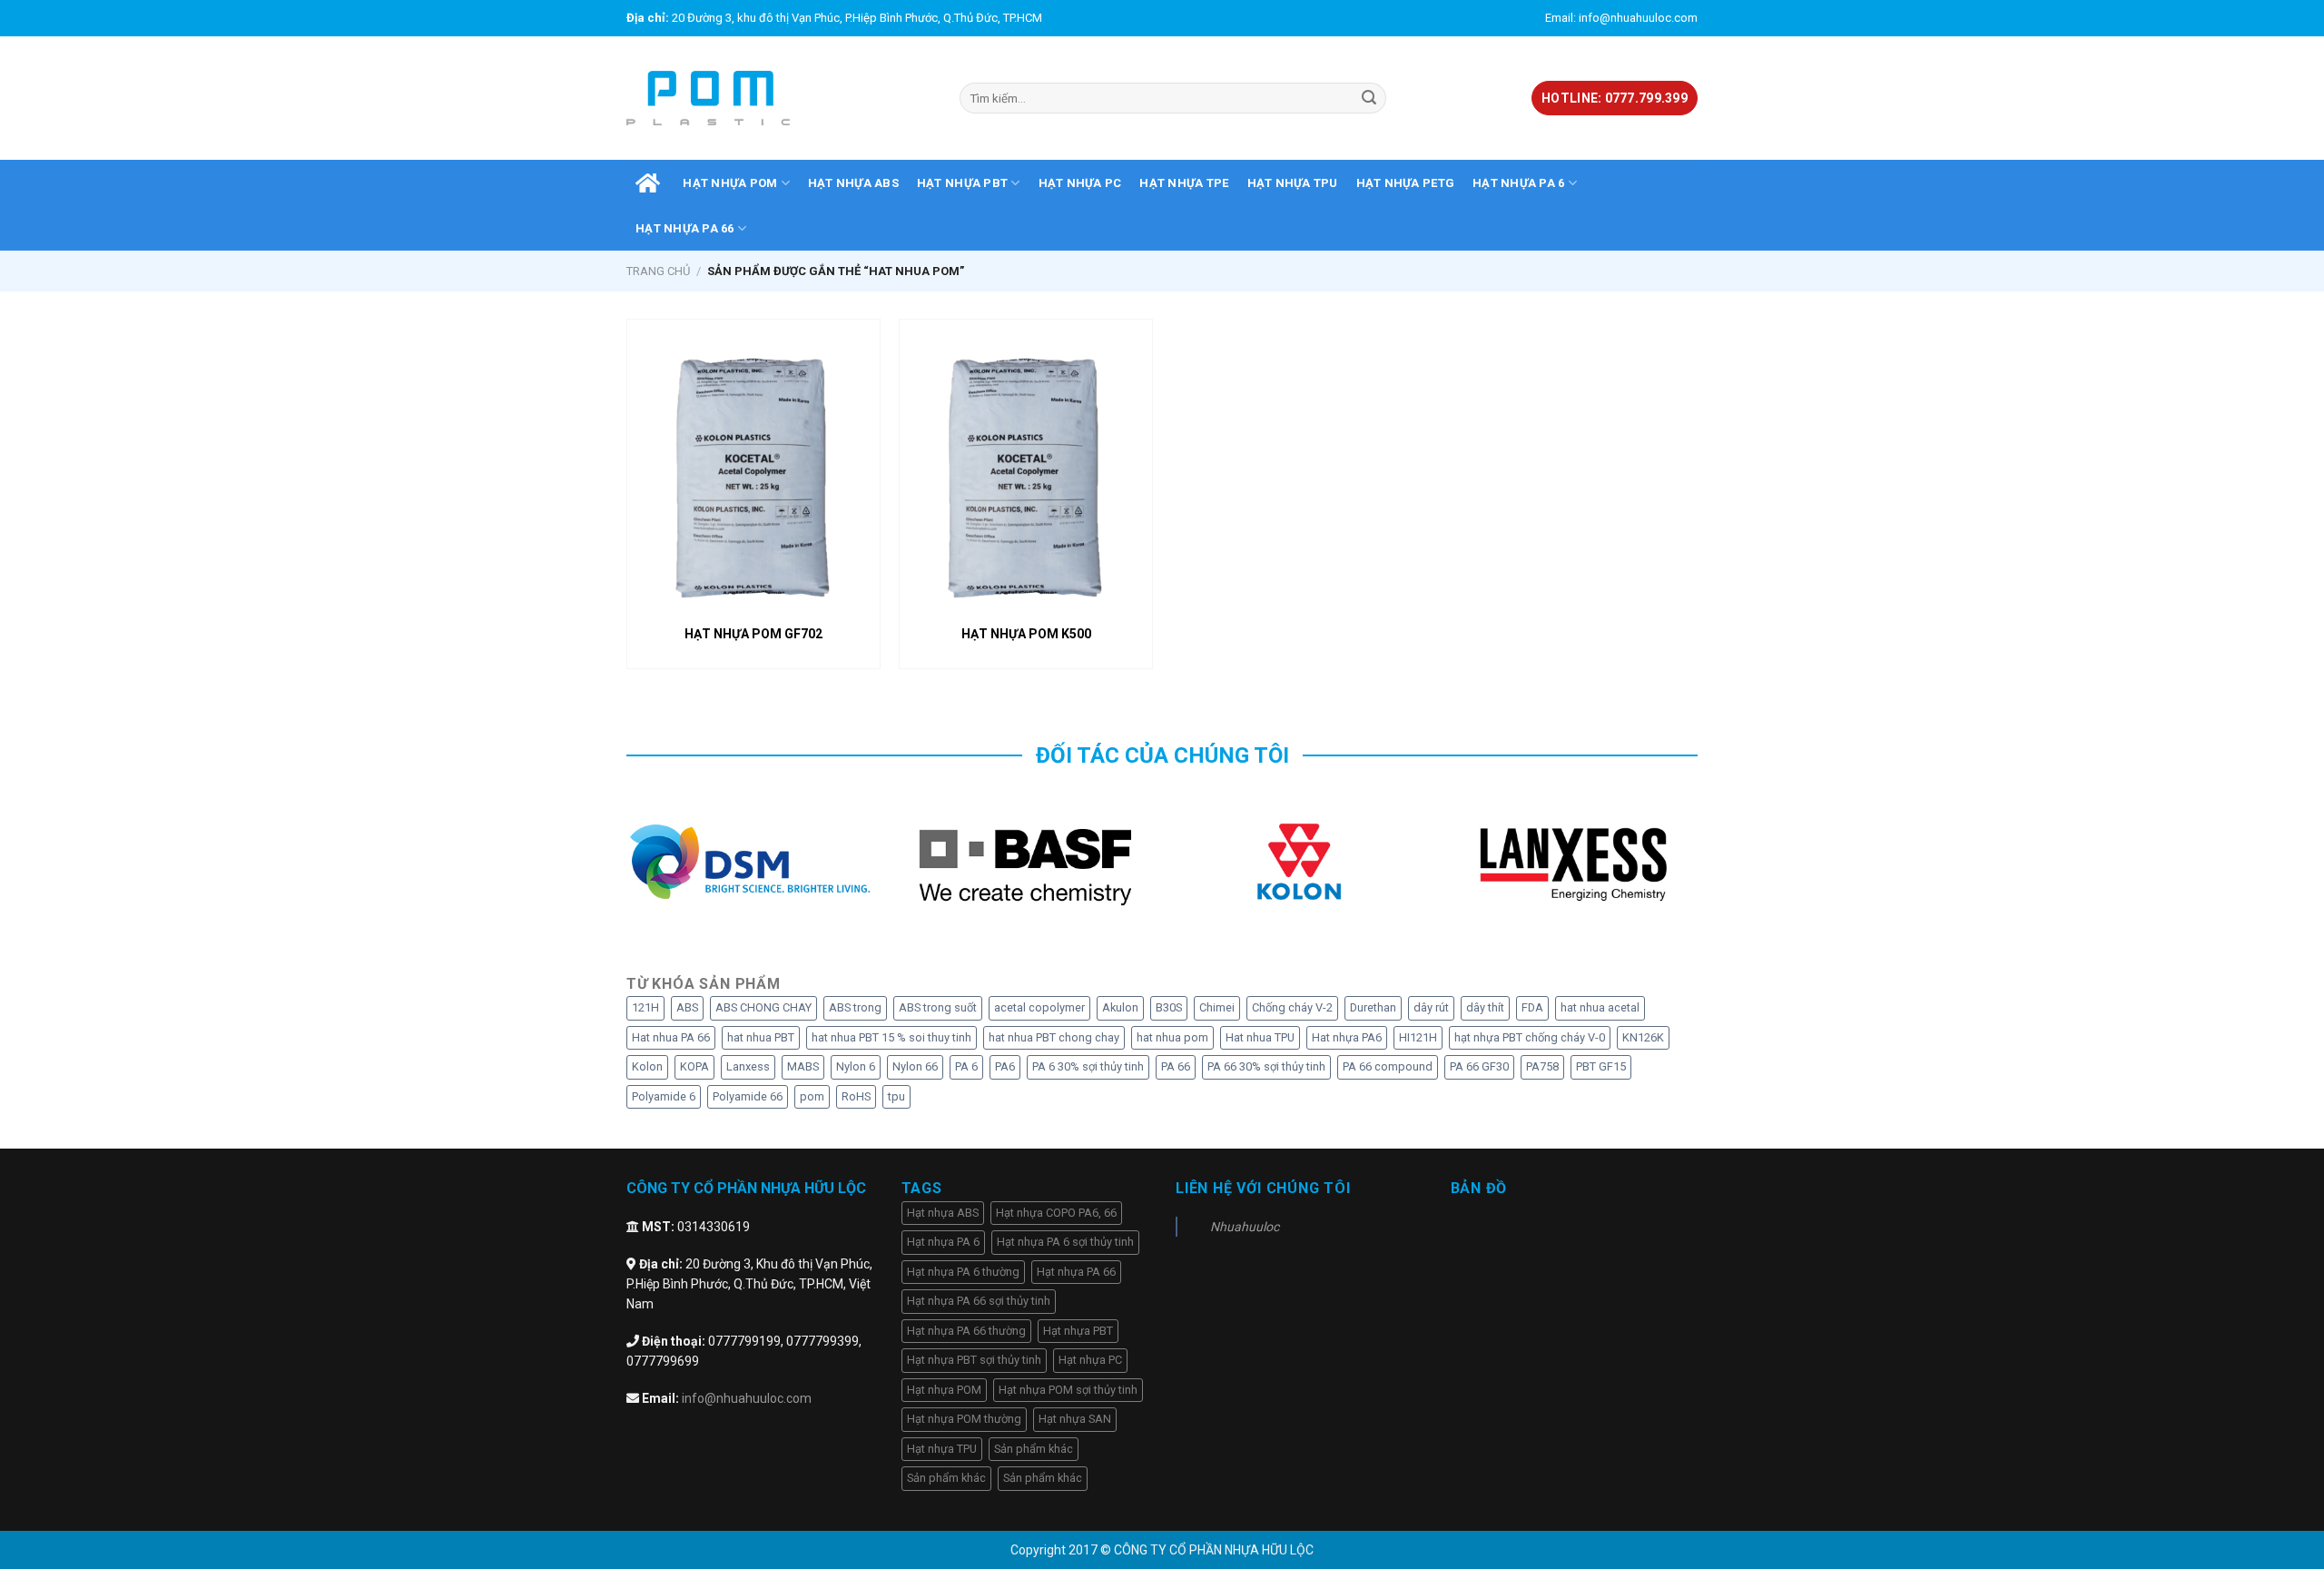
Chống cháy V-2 (1292, 1007)
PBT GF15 (1601, 1066)
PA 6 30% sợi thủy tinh (1088, 1066)
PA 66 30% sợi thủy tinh (1266, 1066)
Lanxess (748, 1066)
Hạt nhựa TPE (1184, 183)
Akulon (1120, 1007)
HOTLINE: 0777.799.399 (1615, 98)
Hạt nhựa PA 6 (1518, 183)
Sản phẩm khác (1034, 1449)
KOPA (694, 1066)
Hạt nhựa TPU (1293, 183)
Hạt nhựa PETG (1405, 183)
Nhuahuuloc (1245, 1227)
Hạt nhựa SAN (1075, 1419)
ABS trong (855, 1007)
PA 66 (1176, 1066)
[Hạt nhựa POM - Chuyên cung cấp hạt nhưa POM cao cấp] (708, 99)
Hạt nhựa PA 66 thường (966, 1331)
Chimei (1217, 1007)
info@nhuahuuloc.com (747, 1398)
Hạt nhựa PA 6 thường (963, 1272)
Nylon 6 (856, 1066)
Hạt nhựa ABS (853, 183)
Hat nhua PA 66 (671, 1037)
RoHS (856, 1096)
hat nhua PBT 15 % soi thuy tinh (891, 1037)
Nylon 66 (915, 1066)
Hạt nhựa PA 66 (685, 228)
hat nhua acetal (1600, 1007)
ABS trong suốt (938, 1007)
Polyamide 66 (748, 1096)
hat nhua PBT (761, 1037)
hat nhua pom (1172, 1037)
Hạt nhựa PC (1080, 183)
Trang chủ (658, 271)
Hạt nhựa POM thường (964, 1419)
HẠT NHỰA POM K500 (1026, 634)
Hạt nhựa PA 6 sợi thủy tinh (1065, 1242)
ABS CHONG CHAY (763, 1007)
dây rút (1431, 1007)
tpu (896, 1096)
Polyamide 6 (664, 1096)
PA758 (1542, 1066)
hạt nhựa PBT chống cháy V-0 (1530, 1037)
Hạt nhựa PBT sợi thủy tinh (974, 1360)
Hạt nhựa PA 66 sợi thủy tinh (979, 1301)
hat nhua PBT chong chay (1054, 1037)
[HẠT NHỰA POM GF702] (753, 471)
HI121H (1418, 1037)
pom (812, 1096)
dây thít (1485, 1007)
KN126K (1643, 1037)
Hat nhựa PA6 (1347, 1037)
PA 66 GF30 (1479, 1066)
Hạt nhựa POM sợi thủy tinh (1068, 1390)
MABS (803, 1066)
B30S (1169, 1007)
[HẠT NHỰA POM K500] (1026, 471)
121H (645, 1007)
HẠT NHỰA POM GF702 (753, 634)
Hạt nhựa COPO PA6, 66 (1056, 1213)
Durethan (1373, 1007)
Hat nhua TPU (1260, 1037)
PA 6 (966, 1066)
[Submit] (1369, 98)
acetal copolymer (1039, 1007)
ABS (687, 1007)
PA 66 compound (1388, 1066)
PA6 (1005, 1066)
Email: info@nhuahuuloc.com (1621, 18)
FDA (1532, 1007)
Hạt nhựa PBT (962, 183)
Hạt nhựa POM (730, 183)
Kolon (647, 1066)
